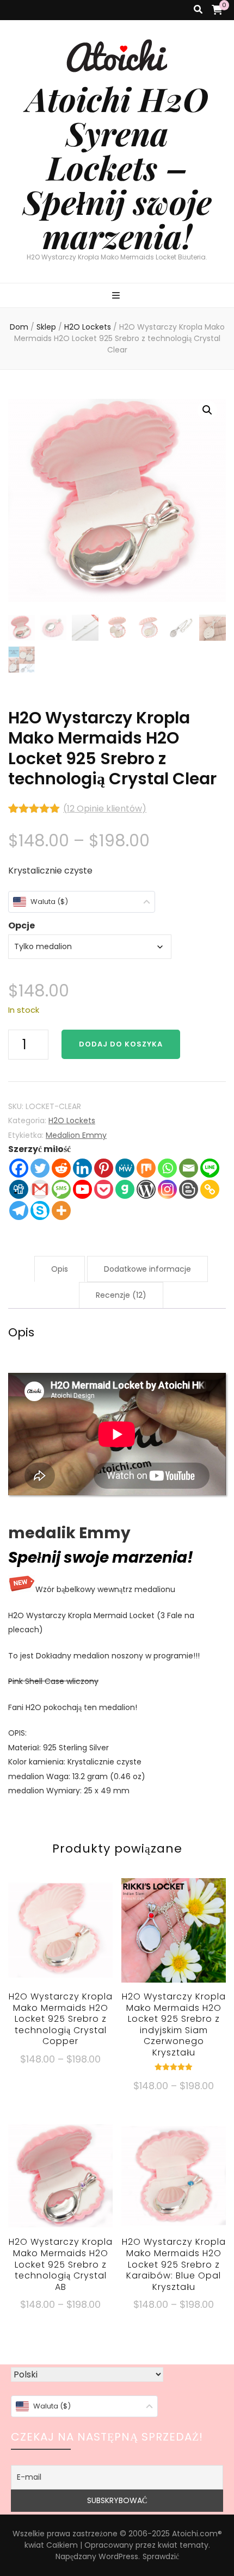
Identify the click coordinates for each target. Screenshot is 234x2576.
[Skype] (40, 1210)
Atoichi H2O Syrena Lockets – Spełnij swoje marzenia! (117, 167)
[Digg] (19, 1189)
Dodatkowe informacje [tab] (147, 1269)
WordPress (118, 2556)
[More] (61, 1210)
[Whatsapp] (167, 1168)
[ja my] (125, 1168)
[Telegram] (19, 1210)
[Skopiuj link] (210, 1189)
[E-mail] (189, 1168)
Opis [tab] (60, 1269)
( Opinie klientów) (105, 809)
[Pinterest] (104, 1168)
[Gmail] (40, 1189)
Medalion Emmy (76, 1135)
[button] (207, 410)
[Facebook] (19, 1168)
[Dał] (125, 1189)
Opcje (21, 925)
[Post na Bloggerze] (189, 1189)
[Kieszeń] (104, 1189)
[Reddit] (61, 1168)
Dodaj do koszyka (121, 1044)
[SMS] (61, 1189)
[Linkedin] (82, 1168)
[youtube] (82, 1189)
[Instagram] (167, 1189)
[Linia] (210, 1168)
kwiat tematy (183, 2545)
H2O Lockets (72, 1120)
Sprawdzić (161, 2556)
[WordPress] (146, 1189)
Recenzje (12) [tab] (121, 1295)
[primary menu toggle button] (117, 296)
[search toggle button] (198, 10)
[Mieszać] (146, 1168)
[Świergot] (40, 1168)
